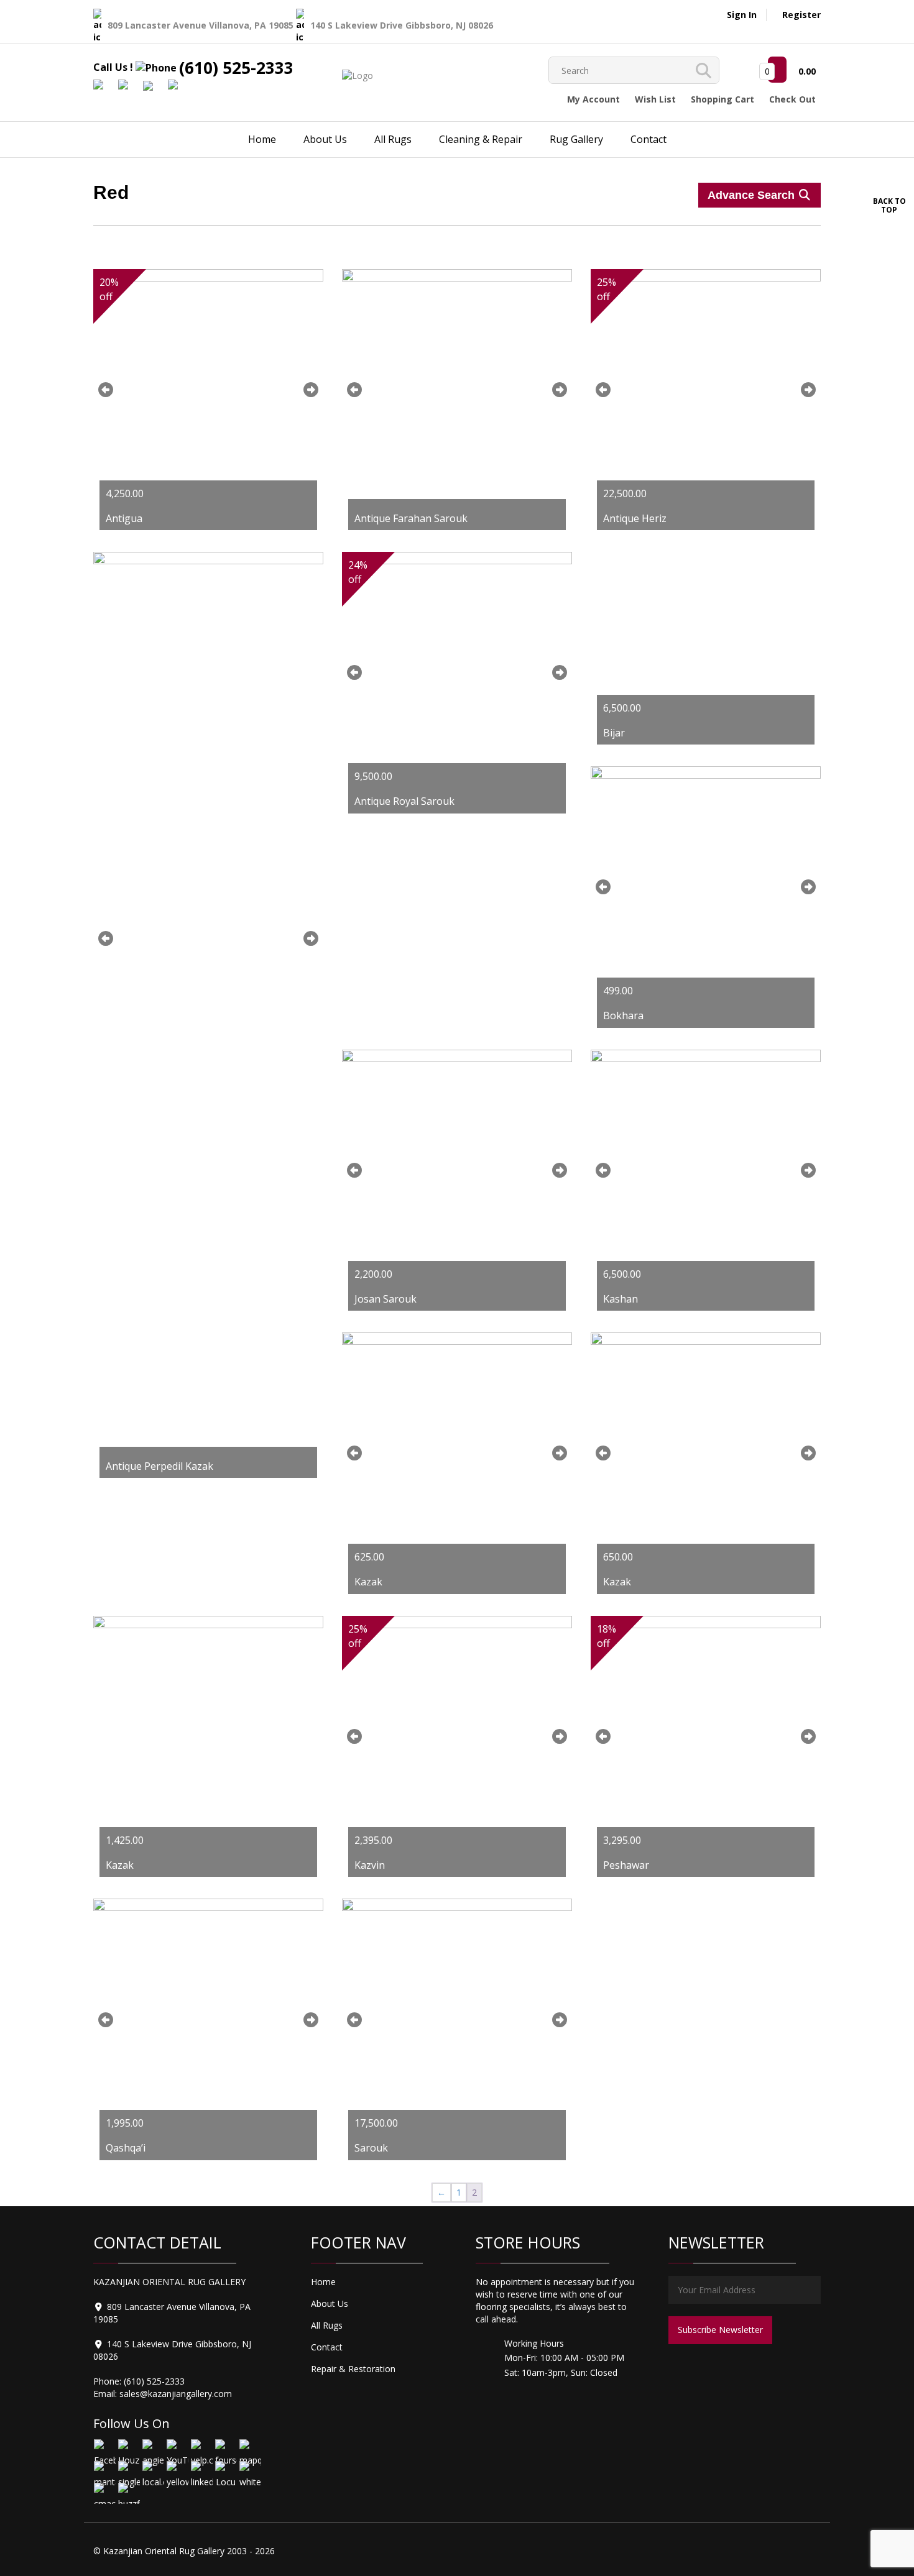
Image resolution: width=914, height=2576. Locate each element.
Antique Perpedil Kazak (159, 1466)
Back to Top (889, 205)
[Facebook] (104, 2450)
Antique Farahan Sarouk (411, 518)
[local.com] (153, 2471)
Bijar (614, 733)
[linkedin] (201, 2471)
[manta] (104, 2471)
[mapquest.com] (250, 2450)
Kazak (368, 1582)
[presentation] (106, 390)
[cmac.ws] (104, 2493)
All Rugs (393, 139)
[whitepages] (250, 2471)
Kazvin (370, 1865)
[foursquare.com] (225, 2450)
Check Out (792, 99)
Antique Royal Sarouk (404, 801)
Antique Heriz (635, 518)
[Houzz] (128, 2450)
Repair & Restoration (353, 2369)
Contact (649, 139)
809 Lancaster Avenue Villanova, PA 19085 (202, 25)
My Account (593, 99)
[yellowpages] (177, 2471)
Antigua (124, 518)
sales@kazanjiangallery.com (176, 2394)
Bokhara (623, 1015)
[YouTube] (177, 2450)
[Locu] (225, 2471)
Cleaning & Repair (481, 139)
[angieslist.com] (153, 2450)
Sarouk (371, 2148)
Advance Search (753, 195)
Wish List (655, 99)
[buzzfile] (128, 2493)
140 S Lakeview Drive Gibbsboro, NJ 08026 (402, 25)
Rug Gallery (576, 139)
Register (801, 15)
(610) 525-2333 (236, 68)
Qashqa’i (126, 2148)
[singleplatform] (128, 2471)
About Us (325, 139)
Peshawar (626, 1865)
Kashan (621, 1299)
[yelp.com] (201, 2450)
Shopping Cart (722, 99)
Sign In (742, 15)
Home (262, 139)
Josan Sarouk (385, 1299)
